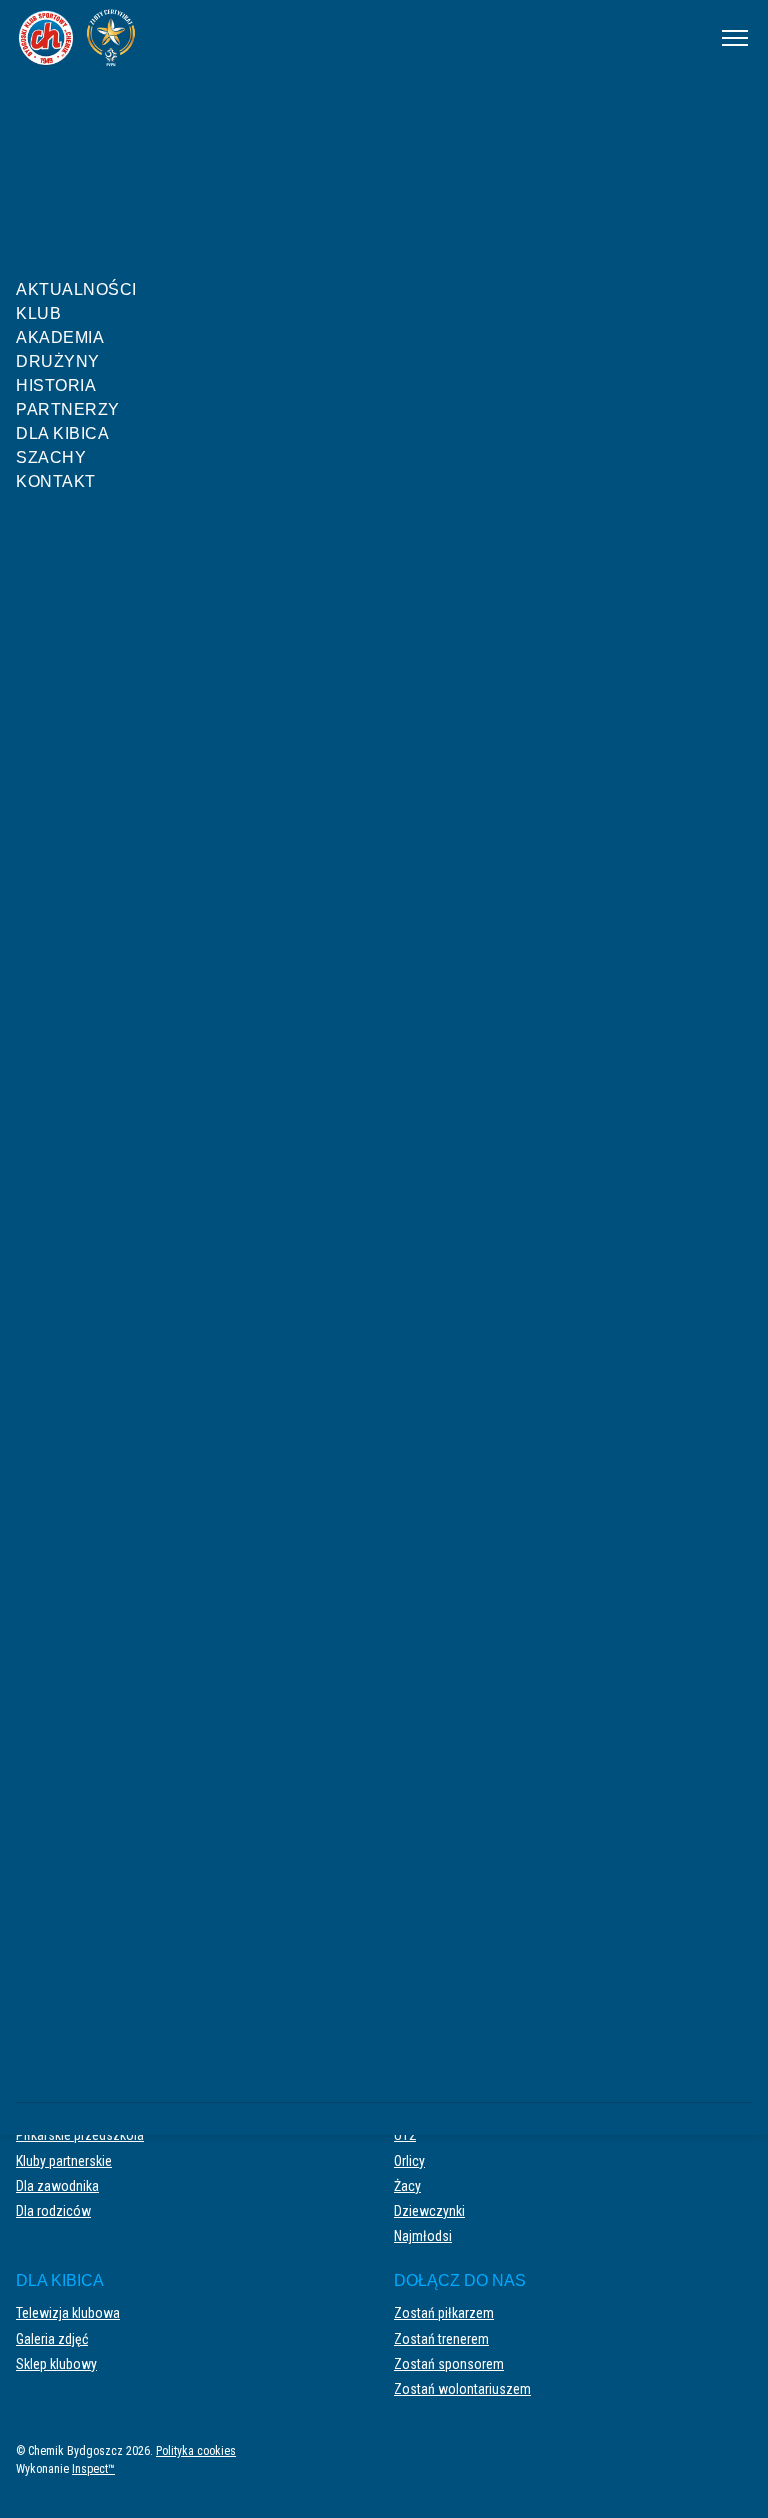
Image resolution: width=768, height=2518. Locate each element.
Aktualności (76, 289)
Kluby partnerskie (64, 2161)
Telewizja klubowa (68, 2313)
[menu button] (735, 38)
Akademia (60, 337)
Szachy (51, 457)
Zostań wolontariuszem (462, 2389)
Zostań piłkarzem (444, 2313)
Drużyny (58, 361)
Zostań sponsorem (449, 2364)
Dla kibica (62, 433)
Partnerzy (68, 409)
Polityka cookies (196, 2451)
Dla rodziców (53, 2211)
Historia (56, 385)
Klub (38, 313)
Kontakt (56, 481)
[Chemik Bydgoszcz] (355, 38)
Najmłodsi (423, 2236)
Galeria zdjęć (52, 2339)
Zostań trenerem (441, 2339)
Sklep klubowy (56, 2364)
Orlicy (409, 2161)
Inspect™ (93, 2469)
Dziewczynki (429, 2211)
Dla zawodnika (57, 2186)
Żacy (407, 2186)
